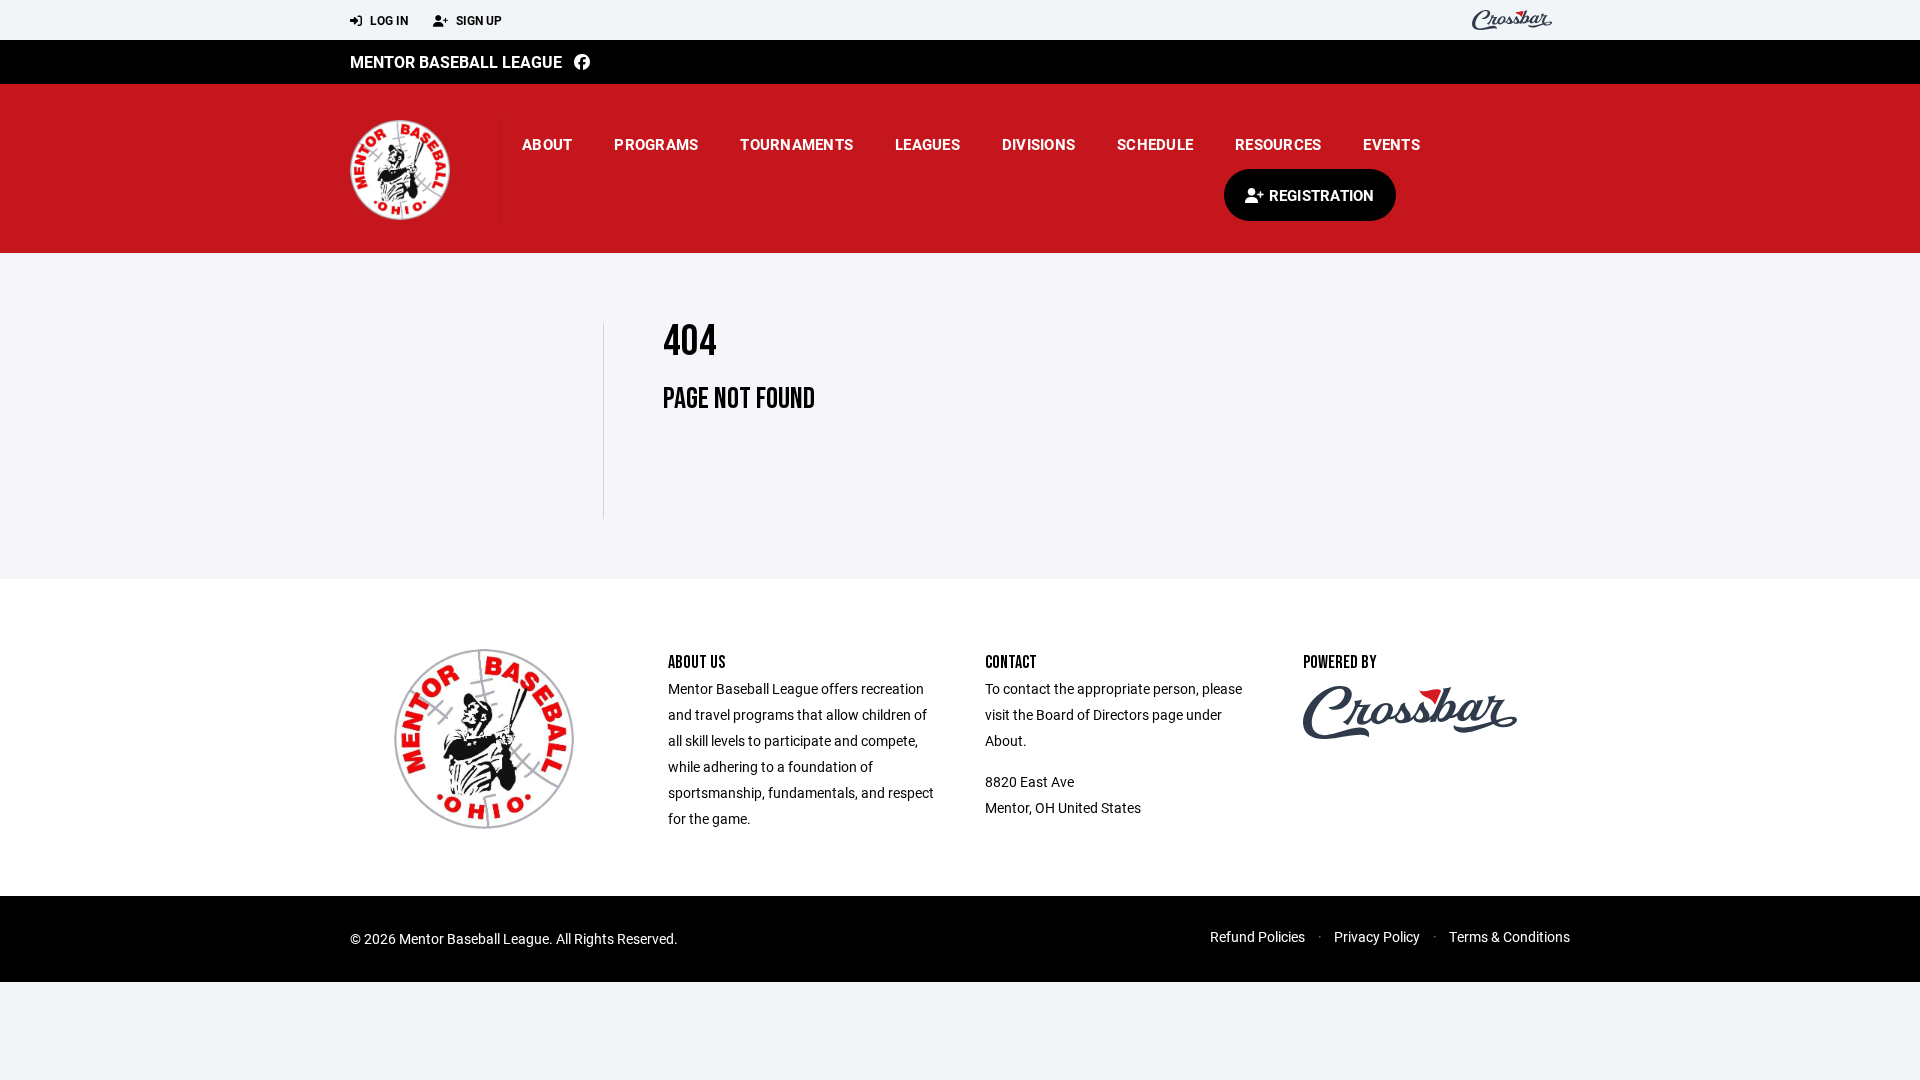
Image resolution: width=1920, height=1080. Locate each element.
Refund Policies (1257, 936)
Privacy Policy (1377, 936)
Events (1391, 144)
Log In (387, 20)
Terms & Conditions (1509, 936)
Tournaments (796, 144)
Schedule (1155, 144)
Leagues (927, 144)
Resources (1278, 144)
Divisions (1038, 144)
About (547, 144)
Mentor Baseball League (456, 61)
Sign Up (477, 20)
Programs (656, 144)
